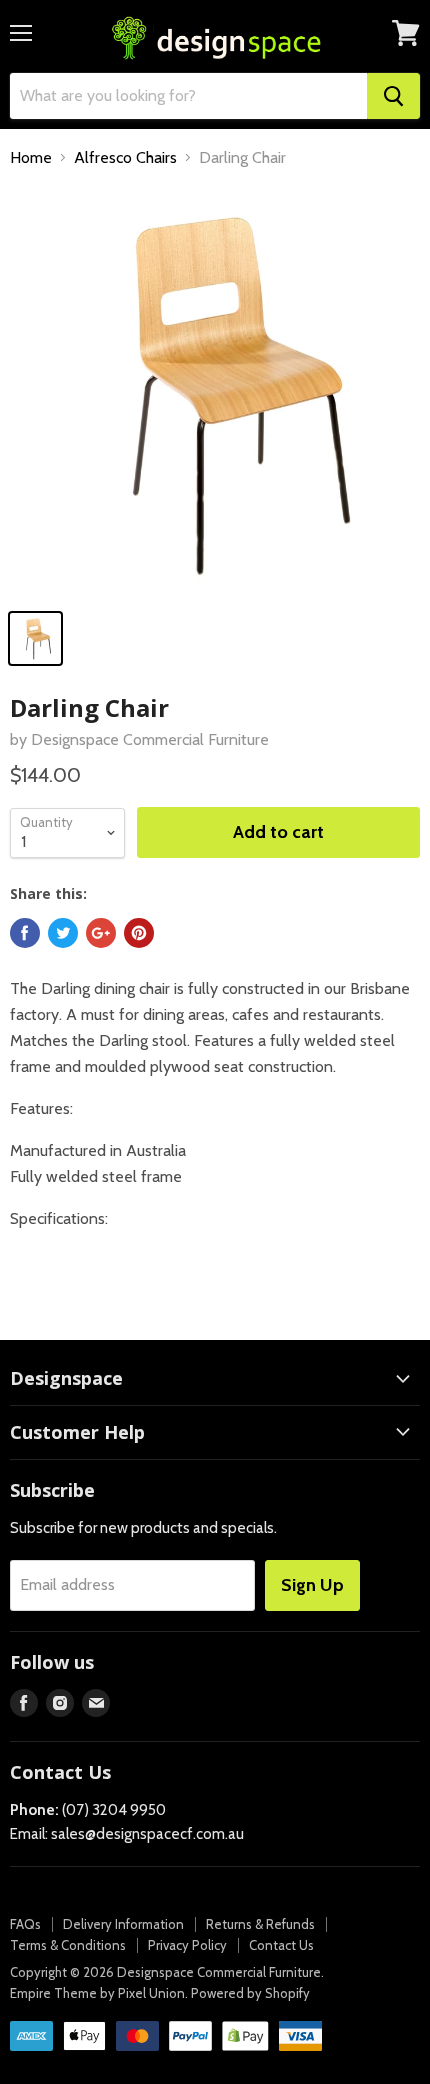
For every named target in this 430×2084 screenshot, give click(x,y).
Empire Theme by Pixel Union (97, 1993)
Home (31, 158)
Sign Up (312, 1585)
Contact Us (281, 1945)
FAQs (25, 1924)
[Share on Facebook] (25, 933)
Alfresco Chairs (125, 158)
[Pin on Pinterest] (139, 933)
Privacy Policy (187, 1945)
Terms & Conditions (68, 1945)
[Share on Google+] (101, 933)
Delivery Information (123, 1924)
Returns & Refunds (260, 1924)
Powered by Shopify (250, 1993)
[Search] (393, 96)
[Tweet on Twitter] (63, 933)
